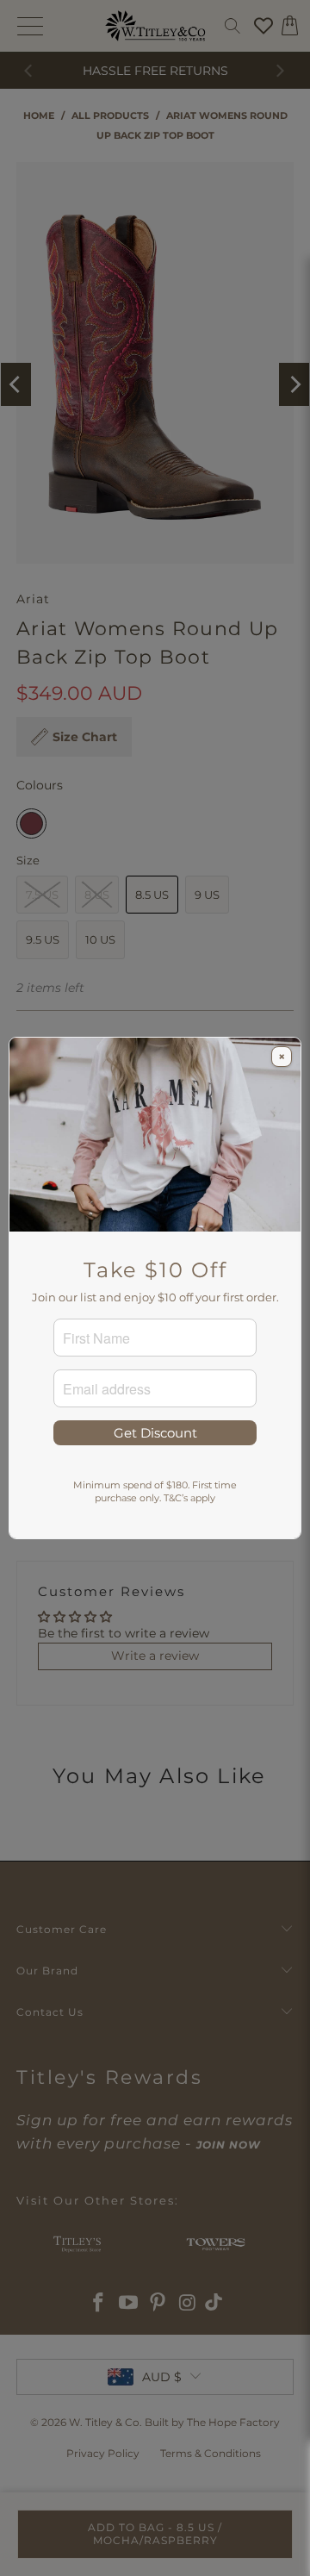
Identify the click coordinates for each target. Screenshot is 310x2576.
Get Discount (155, 1433)
